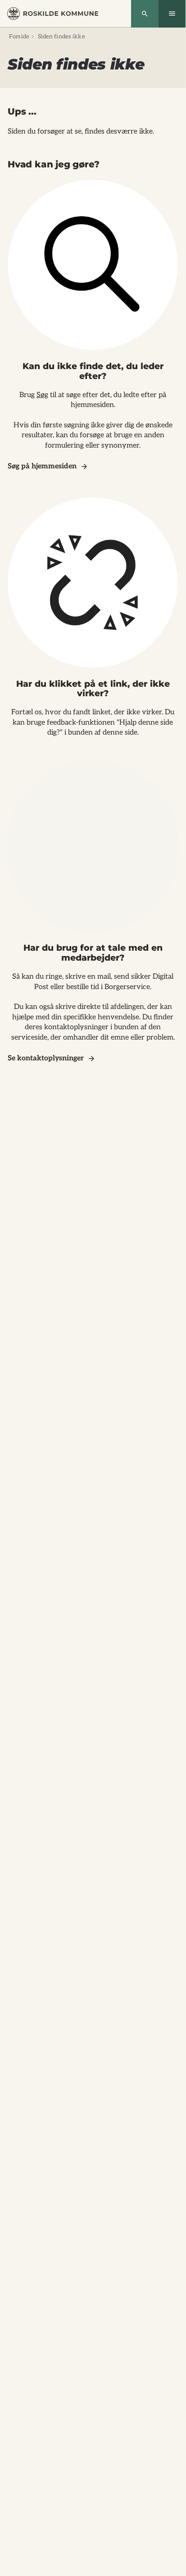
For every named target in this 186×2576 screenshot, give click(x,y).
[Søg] (145, 14)
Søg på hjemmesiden (42, 466)
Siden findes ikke (61, 37)
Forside (19, 37)
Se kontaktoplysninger (46, 1058)
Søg (42, 395)
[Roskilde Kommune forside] (53, 14)
